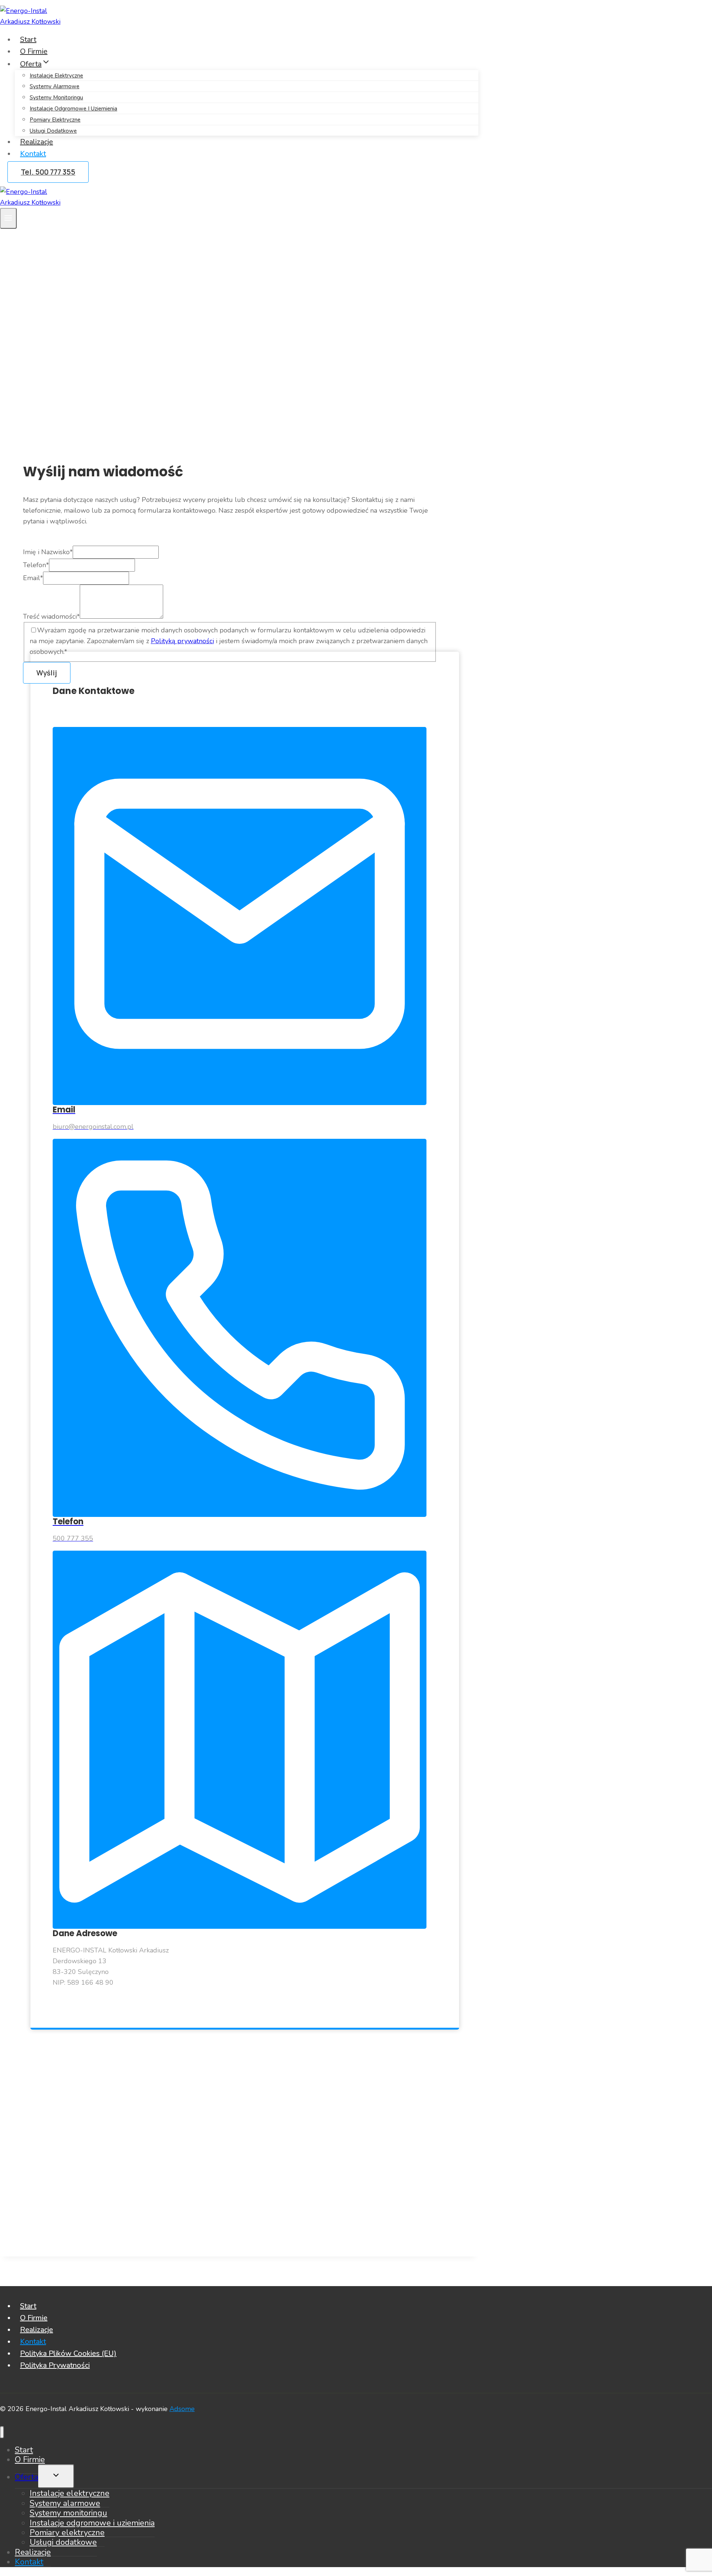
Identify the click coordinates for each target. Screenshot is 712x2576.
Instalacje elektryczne (56, 76)
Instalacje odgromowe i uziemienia (73, 109)
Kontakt (33, 154)
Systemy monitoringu (56, 97)
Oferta (27, 2477)
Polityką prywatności (182, 641)
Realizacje (37, 142)
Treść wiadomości (51, 616)
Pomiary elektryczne (55, 120)
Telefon (36, 565)
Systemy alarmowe (55, 86)
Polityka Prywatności (55, 2365)
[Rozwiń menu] (8, 218)
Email (33, 578)
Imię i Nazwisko (48, 552)
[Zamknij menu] (2, 2432)
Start (28, 39)
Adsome (182, 2409)
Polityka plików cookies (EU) (68, 2353)
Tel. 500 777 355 (48, 172)
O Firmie (34, 51)
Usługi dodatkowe (53, 131)
